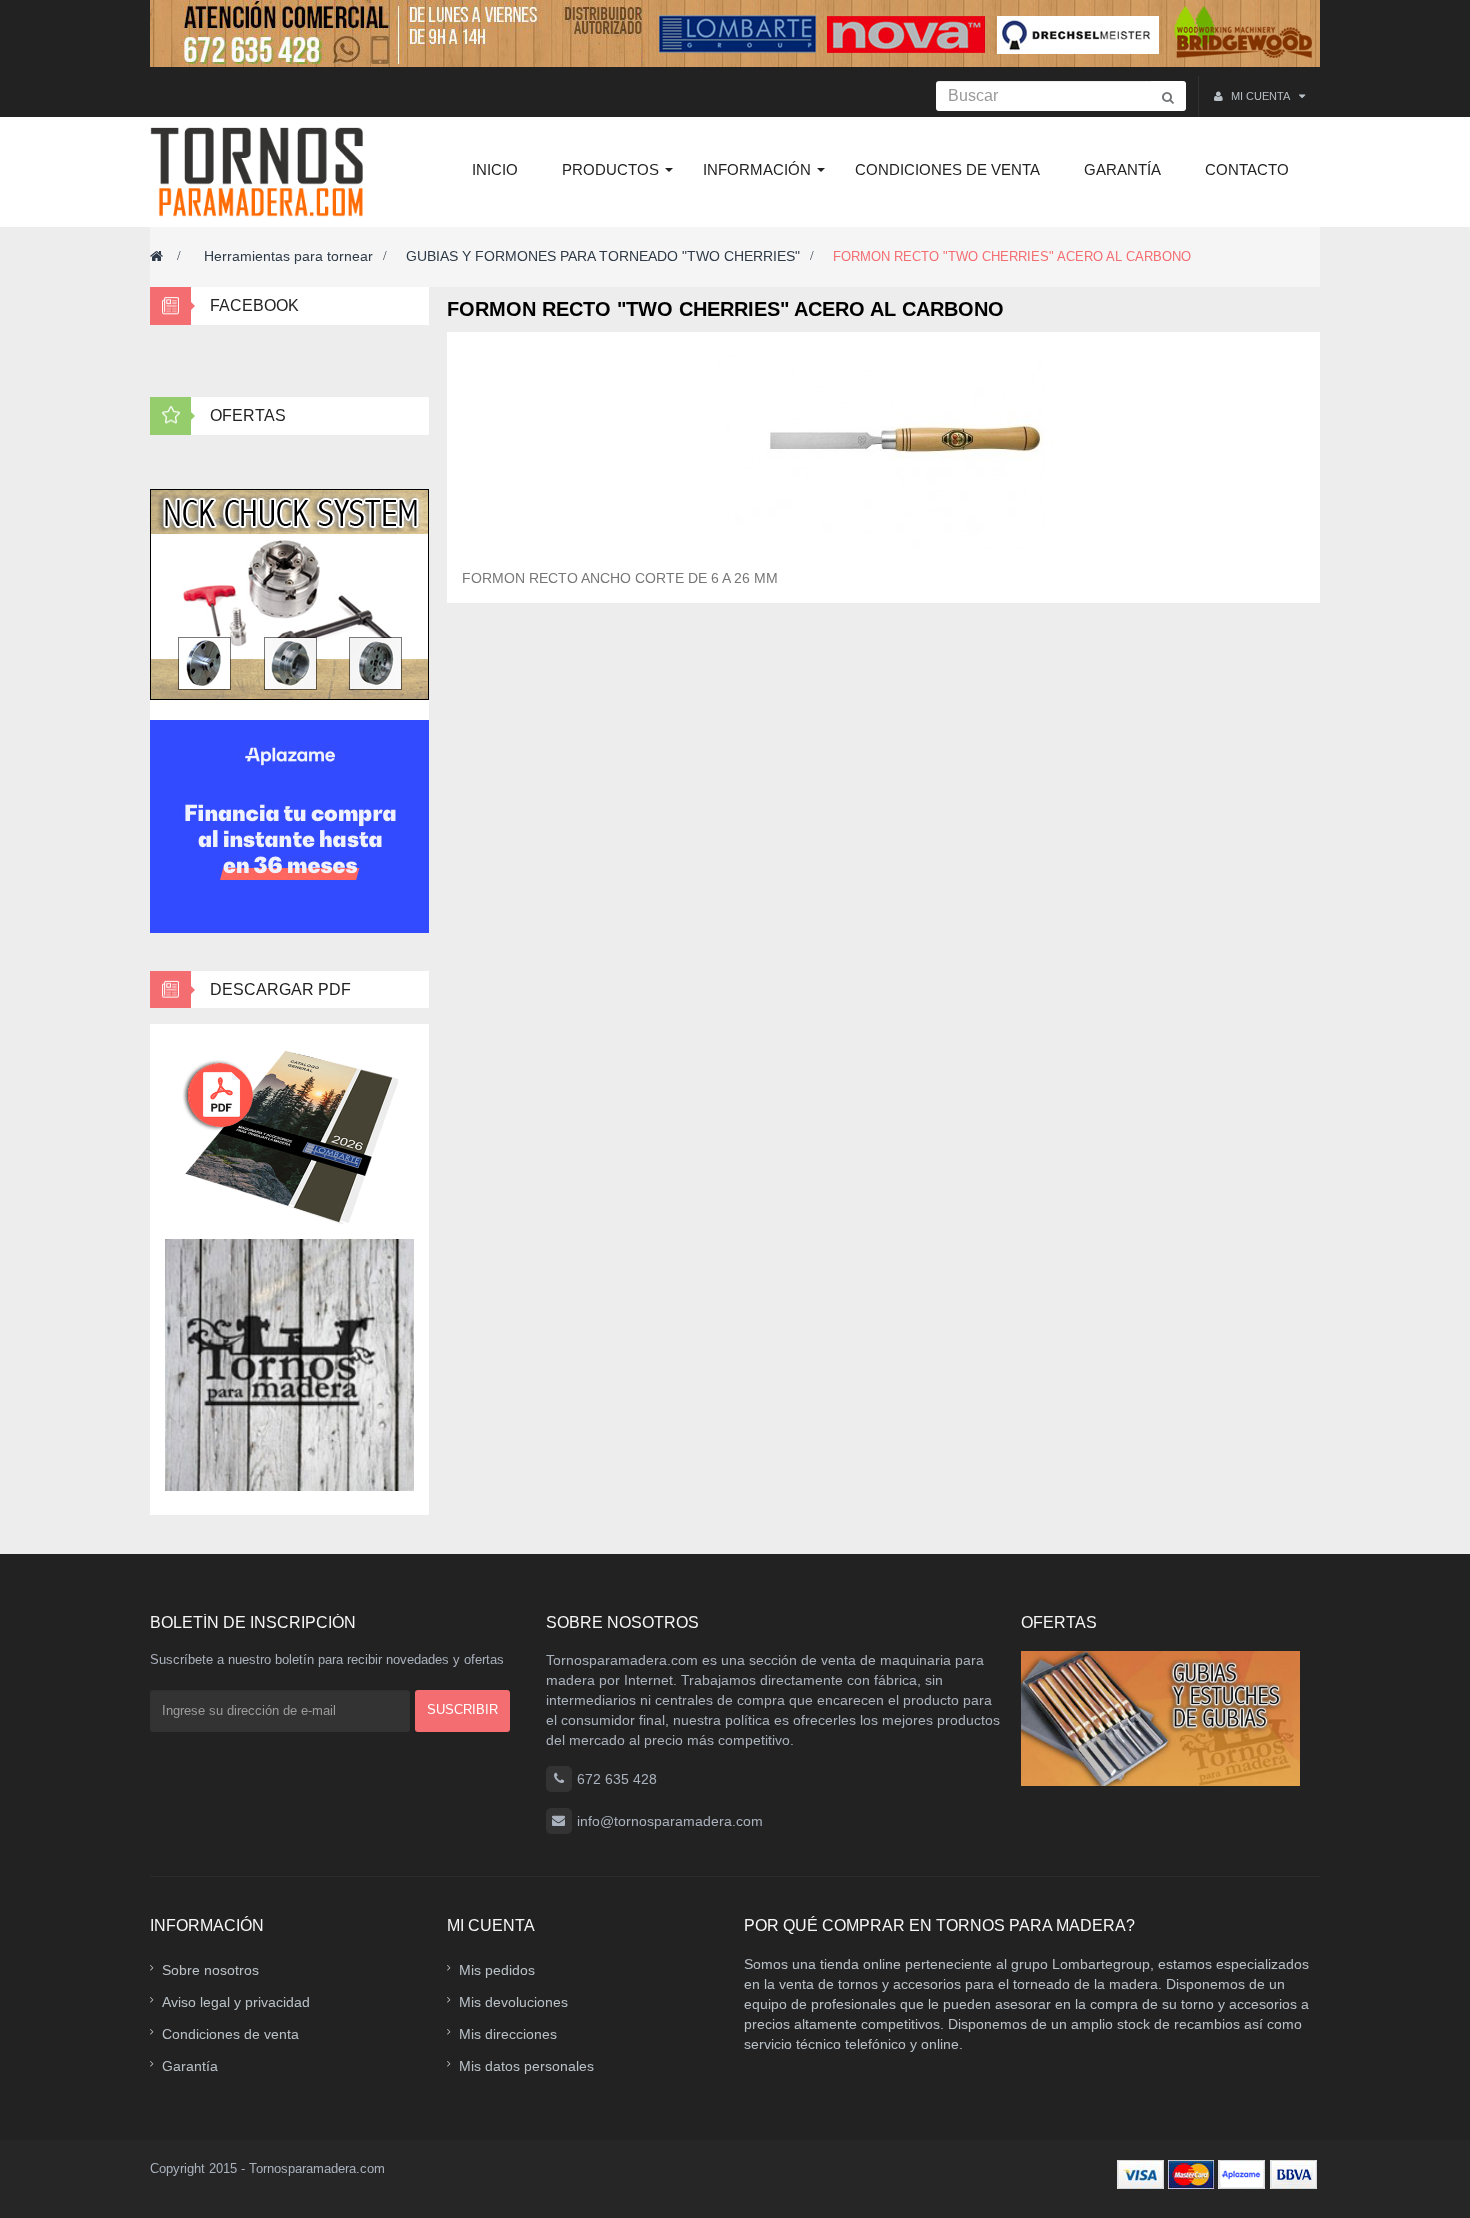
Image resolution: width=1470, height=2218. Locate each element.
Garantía (190, 2066)
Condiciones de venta (230, 2034)
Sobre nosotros (210, 1970)
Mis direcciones (508, 2034)
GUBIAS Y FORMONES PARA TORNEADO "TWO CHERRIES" (603, 256)
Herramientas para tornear (288, 256)
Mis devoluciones (513, 2002)
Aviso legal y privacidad (236, 2002)
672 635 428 (617, 1779)
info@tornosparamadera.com (670, 1821)
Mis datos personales (526, 2066)
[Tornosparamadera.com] (262, 172)
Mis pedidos (497, 1970)
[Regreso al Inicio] (156, 256)
